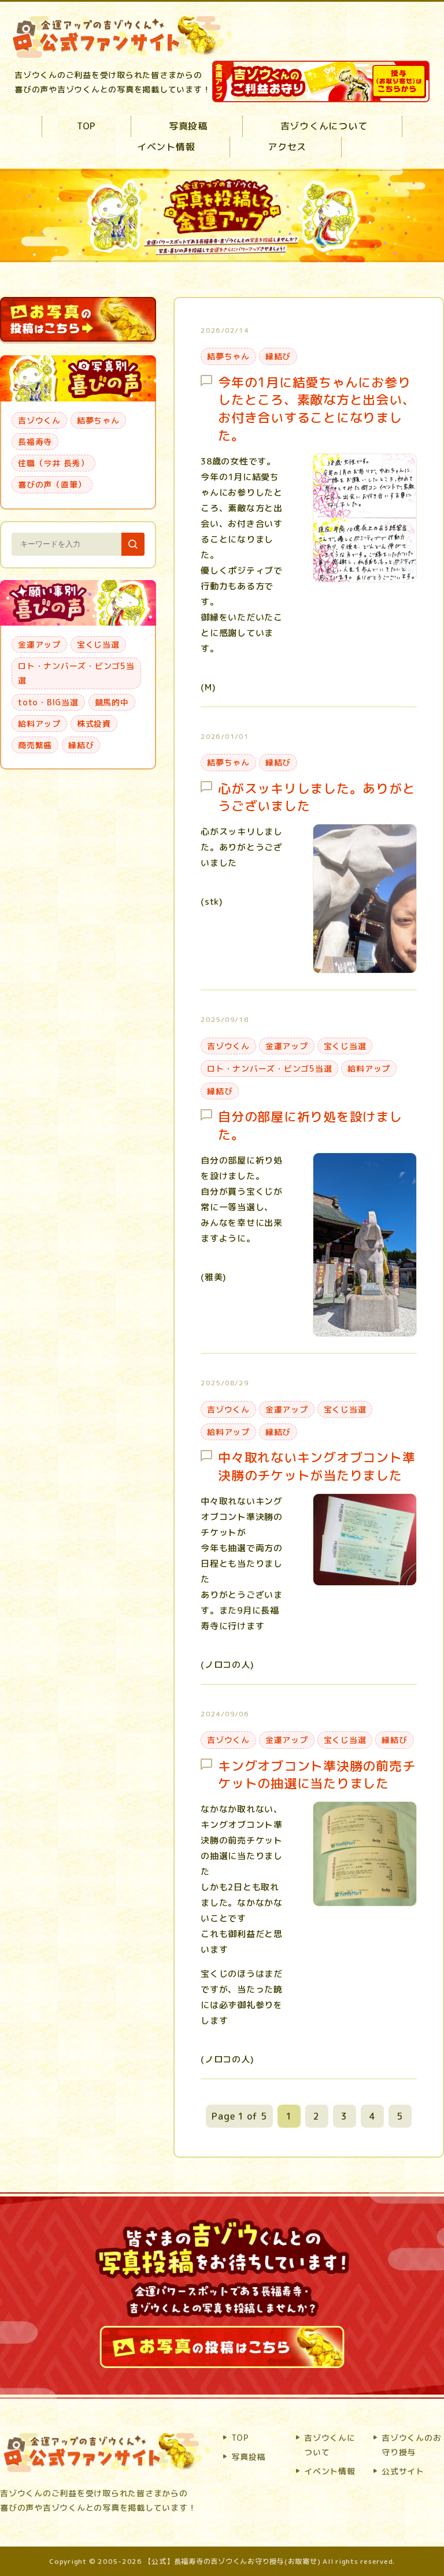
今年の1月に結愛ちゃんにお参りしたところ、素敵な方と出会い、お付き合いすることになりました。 (317, 409)
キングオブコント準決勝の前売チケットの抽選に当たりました (317, 1775)
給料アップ (369, 1068)
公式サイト (403, 2471)
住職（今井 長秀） (53, 463)
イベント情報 (166, 147)
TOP (86, 126)
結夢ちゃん (228, 356)
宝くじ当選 (345, 1046)
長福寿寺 (35, 442)
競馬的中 (112, 702)
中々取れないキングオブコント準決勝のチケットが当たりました (317, 1467)
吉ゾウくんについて (324, 126)
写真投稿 (188, 126)
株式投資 (94, 724)
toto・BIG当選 (48, 702)
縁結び (278, 356)
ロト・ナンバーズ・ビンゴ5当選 (269, 1068)
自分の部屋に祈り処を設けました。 (310, 1126)
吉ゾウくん (228, 1046)
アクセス (287, 147)
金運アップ (287, 1046)
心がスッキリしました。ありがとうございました (317, 798)
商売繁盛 (35, 745)
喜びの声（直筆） (52, 484)
